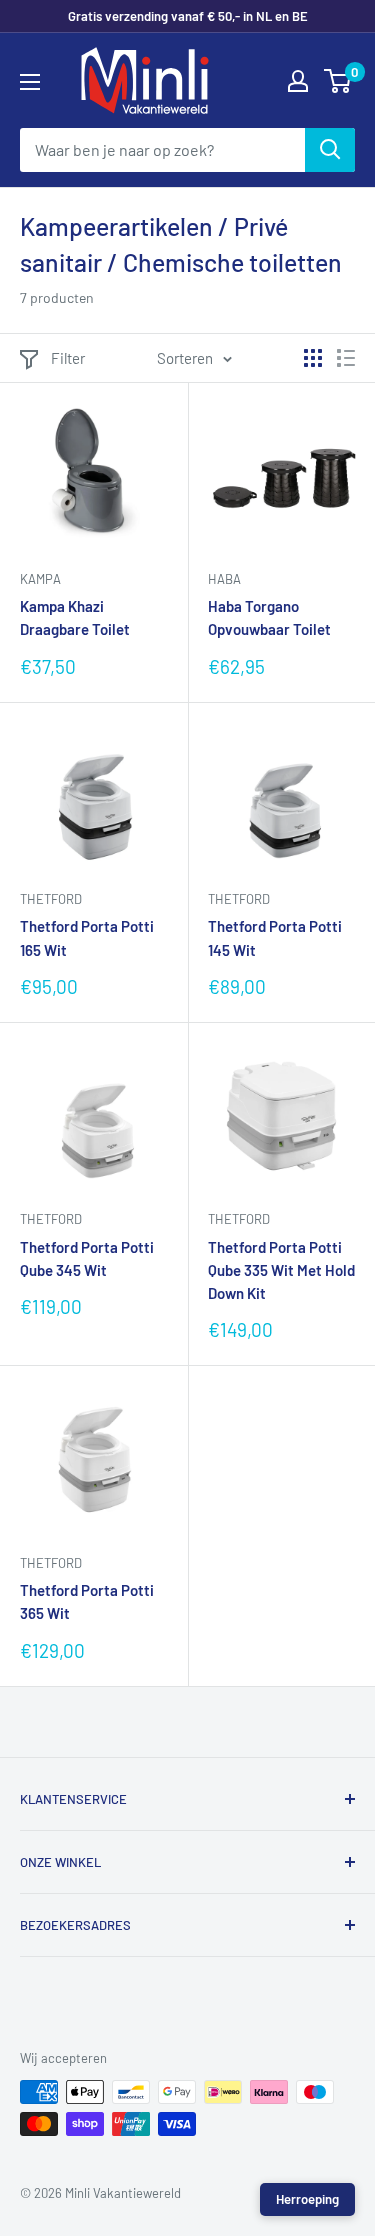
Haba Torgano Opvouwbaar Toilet (269, 617)
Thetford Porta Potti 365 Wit (87, 1601)
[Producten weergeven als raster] (313, 358)
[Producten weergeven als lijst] (346, 358)
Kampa (40, 579)
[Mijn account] (298, 81)
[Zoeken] (330, 150)
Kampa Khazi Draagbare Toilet (75, 617)
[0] (338, 81)
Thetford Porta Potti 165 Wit (87, 937)
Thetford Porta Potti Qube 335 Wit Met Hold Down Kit (281, 1270)
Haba (224, 579)
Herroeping (307, 2199)
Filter (68, 358)
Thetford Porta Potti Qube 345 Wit (87, 1258)
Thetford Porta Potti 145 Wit (275, 937)
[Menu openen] (30, 82)
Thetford (51, 899)
